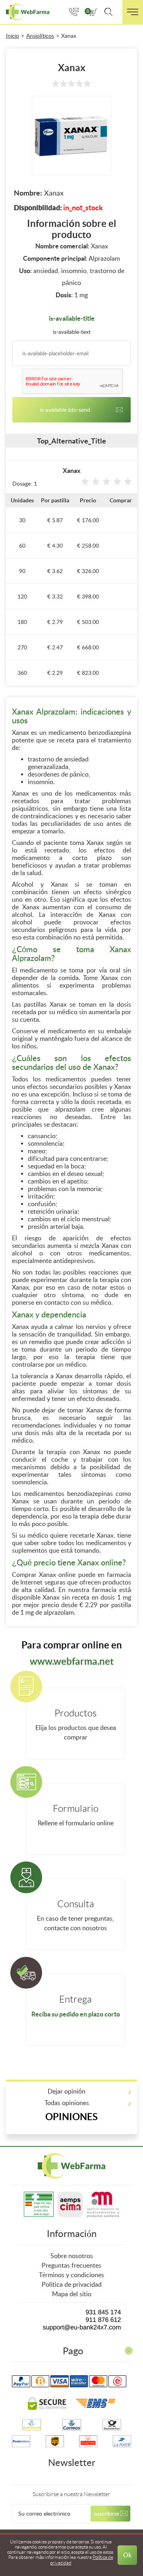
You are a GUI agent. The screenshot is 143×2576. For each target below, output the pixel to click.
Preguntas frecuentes (71, 2265)
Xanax (69, 36)
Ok (127, 2555)
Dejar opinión (67, 2091)
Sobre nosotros (72, 2256)
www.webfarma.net (72, 1661)
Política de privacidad (72, 2285)
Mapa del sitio (72, 2294)
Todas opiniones (67, 2103)
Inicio (13, 36)
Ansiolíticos (40, 36)
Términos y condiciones (71, 2275)
